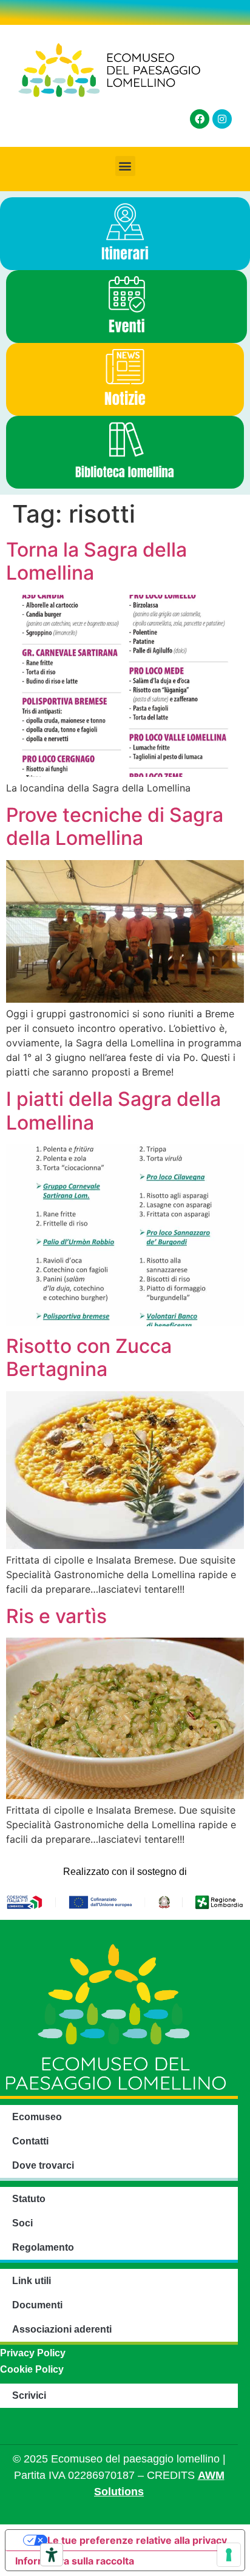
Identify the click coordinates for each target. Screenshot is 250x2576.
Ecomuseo (37, 2117)
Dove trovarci (43, 2165)
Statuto (29, 2199)
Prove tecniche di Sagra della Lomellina (115, 826)
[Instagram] (222, 119)
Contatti (30, 2141)
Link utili (32, 2281)
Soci (22, 2223)
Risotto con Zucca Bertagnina (89, 1357)
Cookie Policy (32, 2369)
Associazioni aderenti (62, 2329)
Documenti (37, 2305)
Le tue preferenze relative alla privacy (137, 2540)
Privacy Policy (33, 2353)
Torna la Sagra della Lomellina (96, 561)
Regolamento (43, 2247)
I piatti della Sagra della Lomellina (113, 1110)
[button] (125, 166)
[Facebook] (200, 119)
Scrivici (29, 2395)
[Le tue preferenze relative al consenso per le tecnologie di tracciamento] (229, 2555)
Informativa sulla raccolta (75, 2561)
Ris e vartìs (56, 1616)
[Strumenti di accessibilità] (52, 2555)
